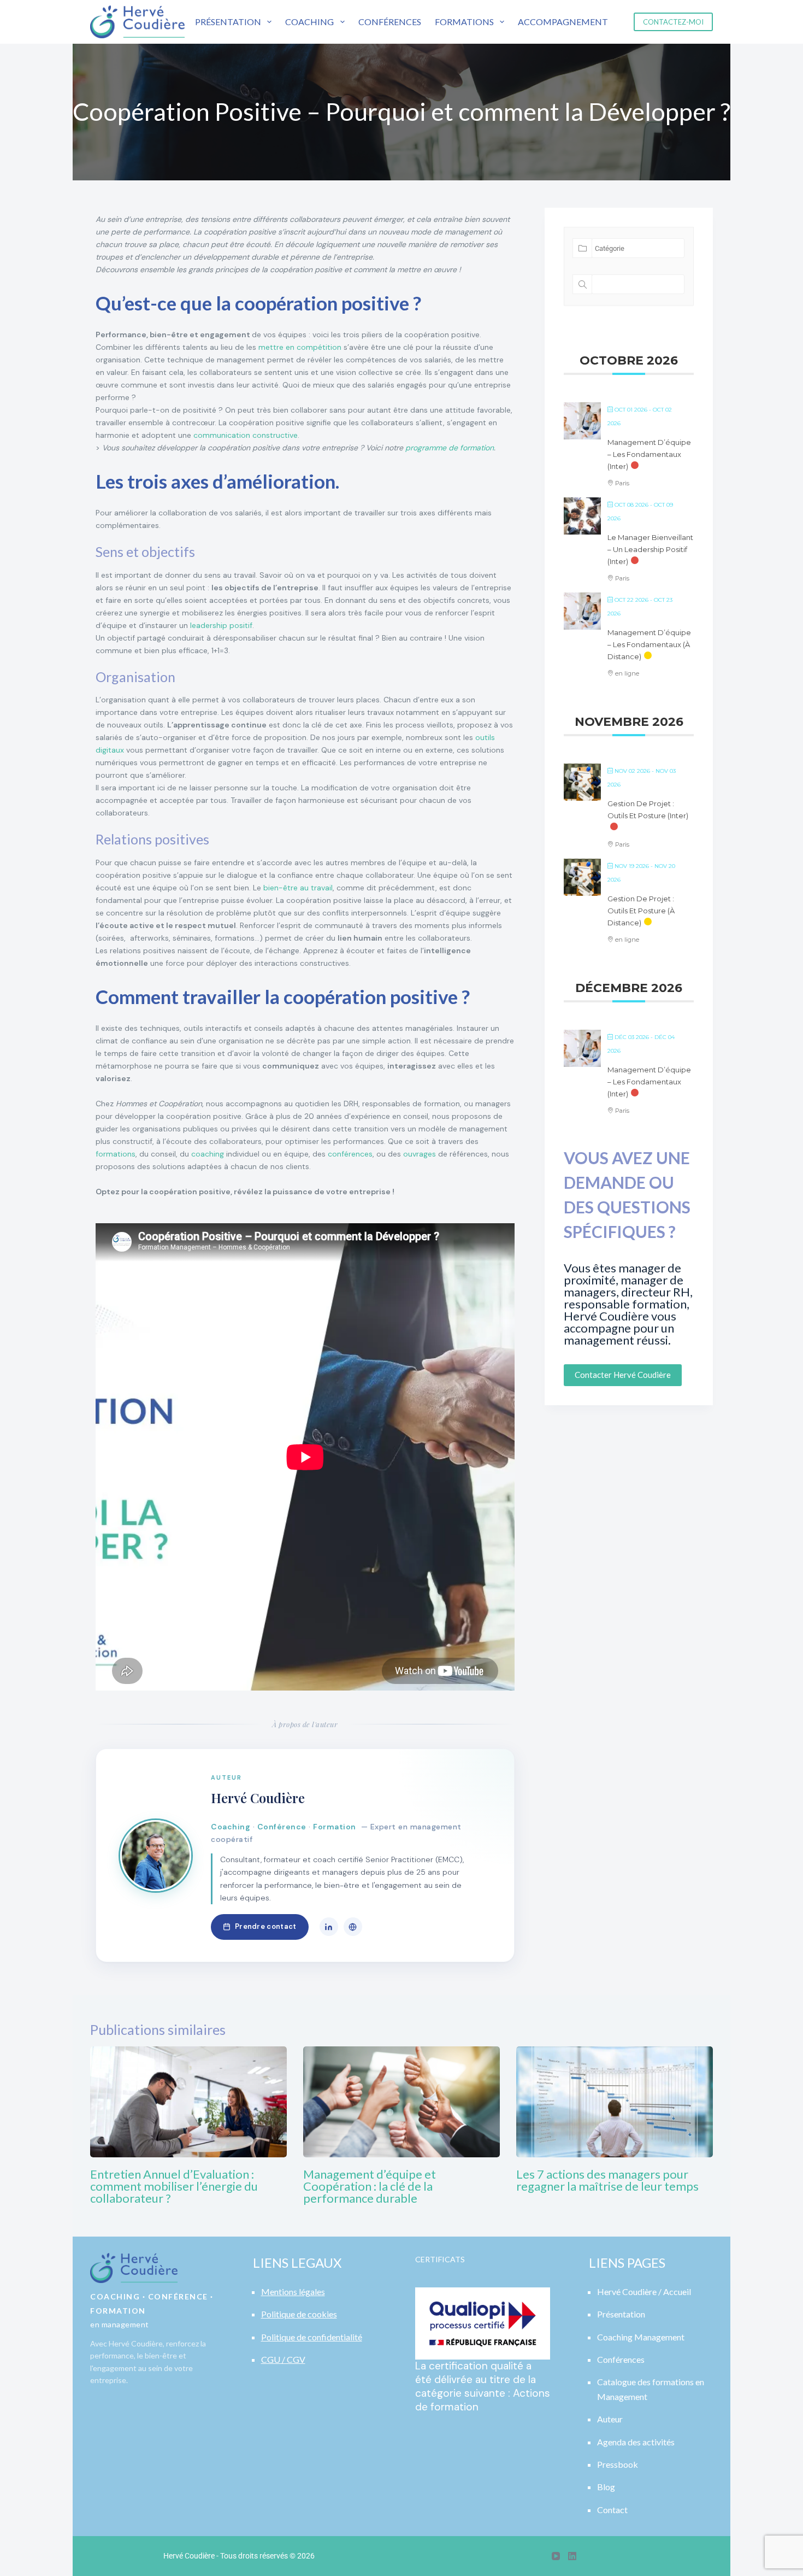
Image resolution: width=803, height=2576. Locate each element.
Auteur (610, 2419)
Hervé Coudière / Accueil (644, 2292)
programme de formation (450, 448)
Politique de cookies (299, 2314)
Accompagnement (563, 22)
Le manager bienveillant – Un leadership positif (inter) (650, 549)
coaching (208, 1154)
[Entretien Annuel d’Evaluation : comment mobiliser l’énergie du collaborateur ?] (188, 2102)
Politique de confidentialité (312, 2337)
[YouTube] (556, 2556)
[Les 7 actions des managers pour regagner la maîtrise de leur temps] (615, 2102)
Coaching (309, 22)
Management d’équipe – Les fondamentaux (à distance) (649, 644)
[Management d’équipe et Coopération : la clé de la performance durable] (401, 2102)
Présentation (228, 22)
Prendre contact (266, 1926)
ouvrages (420, 1154)
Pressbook (618, 2464)
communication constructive (246, 435)
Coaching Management (641, 2337)
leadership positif (221, 625)
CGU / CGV (283, 2359)
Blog (606, 2487)
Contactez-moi (673, 22)
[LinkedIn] (329, 1927)
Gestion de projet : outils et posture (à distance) (641, 911)
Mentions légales (293, 2292)
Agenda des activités (636, 2442)
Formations (464, 22)
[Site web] (353, 1927)
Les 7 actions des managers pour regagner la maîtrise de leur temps (607, 2180)
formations (116, 1154)
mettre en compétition (300, 347)
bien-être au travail (298, 888)
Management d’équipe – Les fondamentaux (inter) (649, 454)
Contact (612, 2510)
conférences (350, 1154)
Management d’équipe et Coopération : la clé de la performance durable (370, 2186)
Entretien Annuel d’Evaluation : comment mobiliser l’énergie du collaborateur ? (174, 2186)
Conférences (390, 22)
